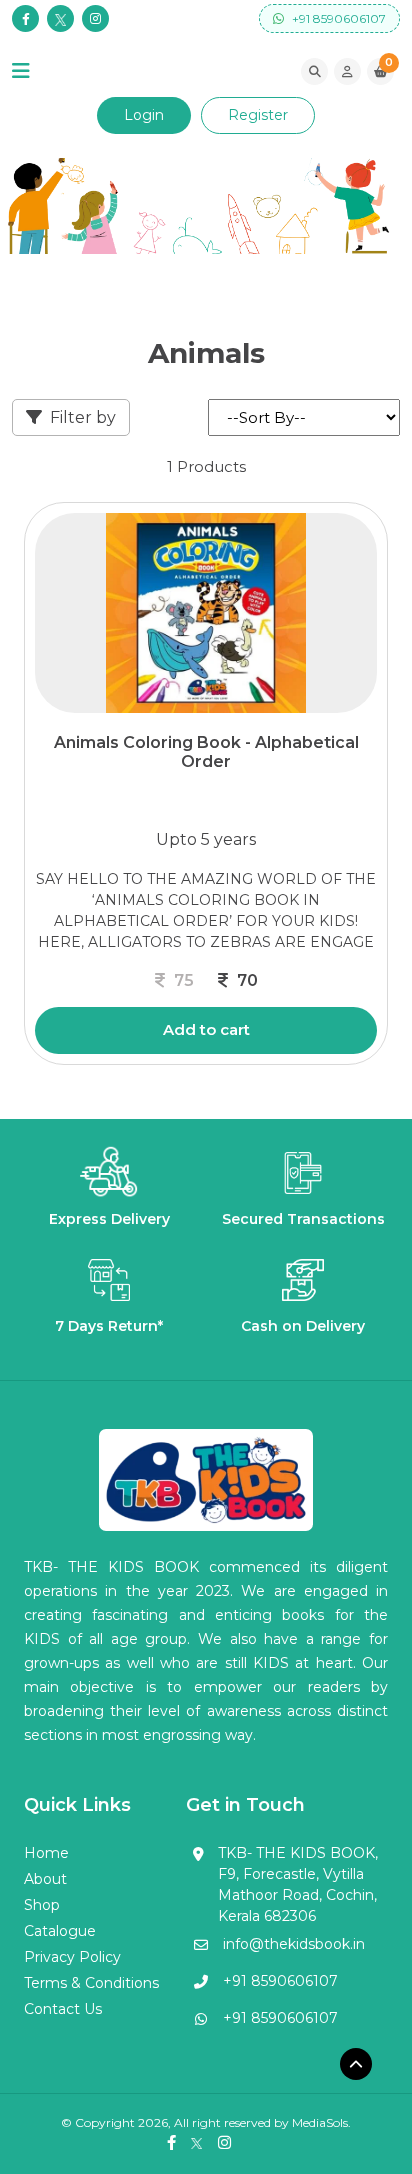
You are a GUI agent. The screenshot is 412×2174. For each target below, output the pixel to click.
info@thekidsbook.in (294, 1944)
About (45, 1879)
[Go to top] (356, 2064)
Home (46, 1853)
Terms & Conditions (91, 1983)
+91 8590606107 (337, 18)
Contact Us (63, 2009)
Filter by (83, 417)
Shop (42, 1905)
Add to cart (206, 1029)
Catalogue (60, 1931)
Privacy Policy (72, 1957)
